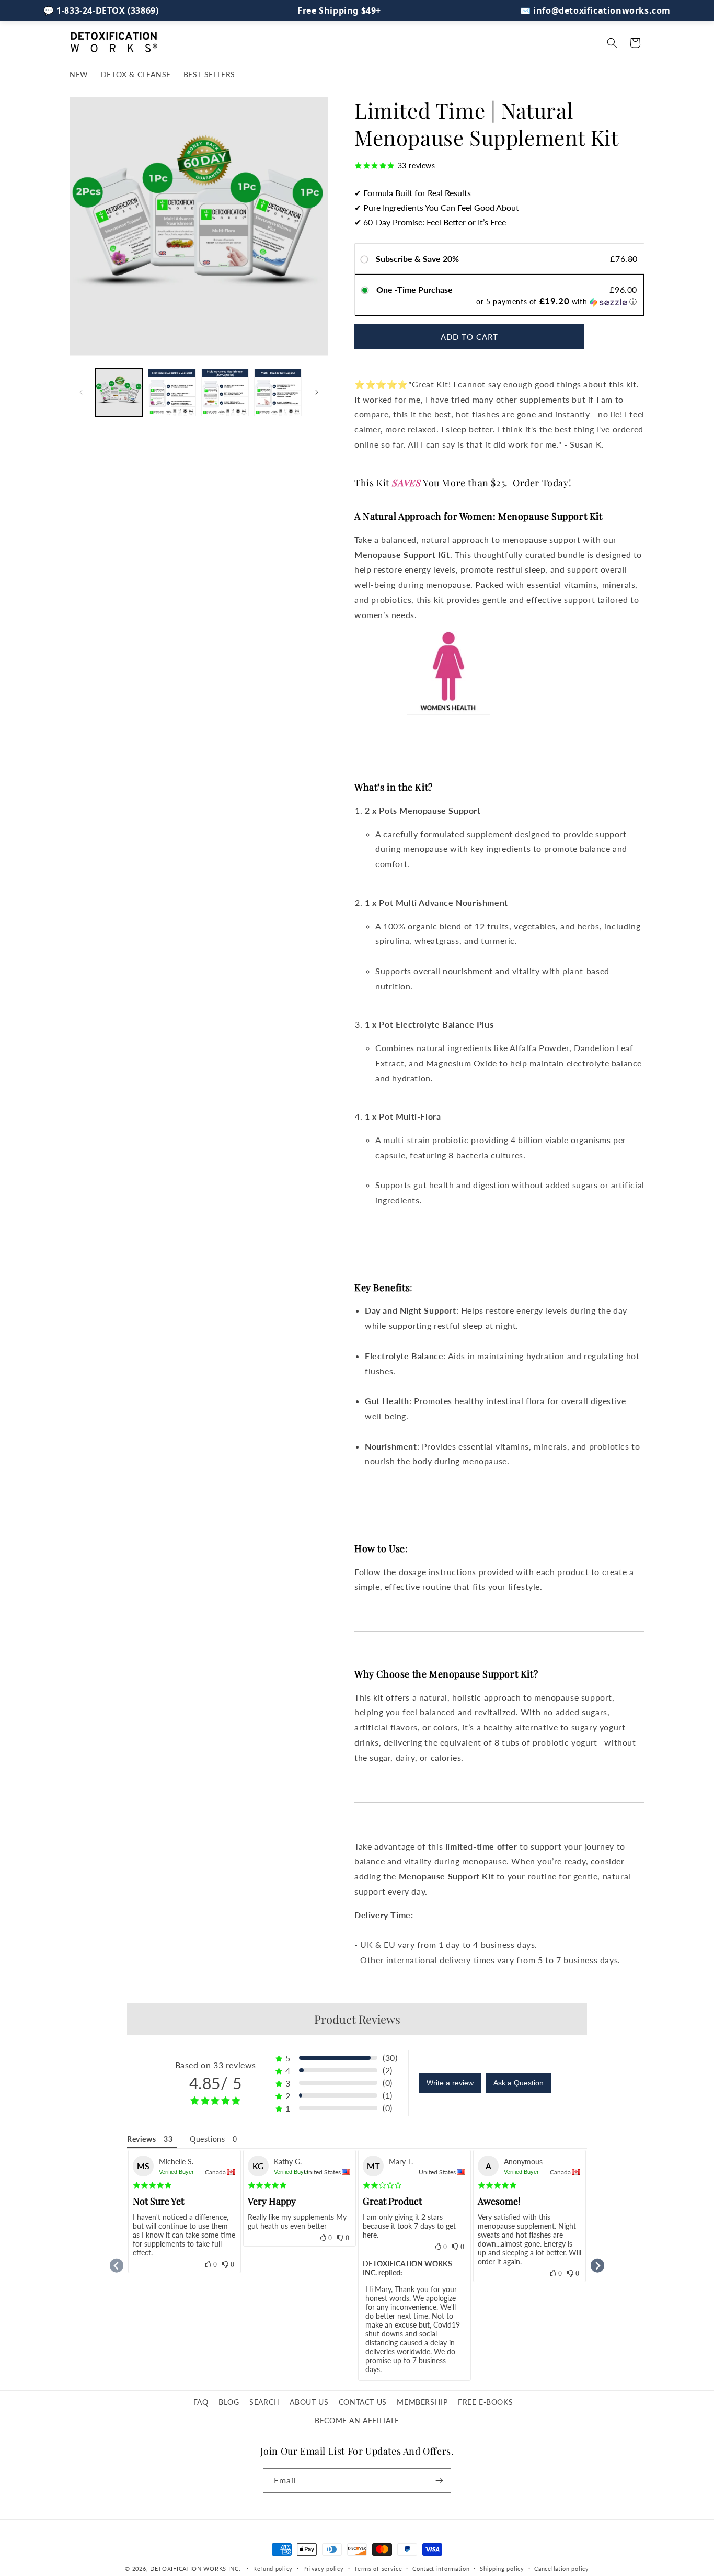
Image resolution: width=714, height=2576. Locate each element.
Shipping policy (502, 2568)
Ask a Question (519, 2083)
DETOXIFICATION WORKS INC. (195, 2568)
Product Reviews (357, 2019)
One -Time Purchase (414, 289)
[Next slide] (598, 2266)
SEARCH (264, 2402)
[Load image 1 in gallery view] (119, 392)
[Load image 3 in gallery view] (225, 392)
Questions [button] (207, 2139)
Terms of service (378, 2568)
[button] (612, 43)
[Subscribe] (439, 2481)
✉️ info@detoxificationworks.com (595, 10)
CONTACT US (363, 2402)
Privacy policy (324, 2568)
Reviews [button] (141, 2139)
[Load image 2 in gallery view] (172, 392)
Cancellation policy (561, 2568)
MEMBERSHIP (422, 2402)
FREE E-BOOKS (485, 2402)
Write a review (450, 2083)
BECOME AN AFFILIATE (357, 2420)
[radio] (366, 259)
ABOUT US (309, 2402)
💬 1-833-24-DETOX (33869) (101, 10)
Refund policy (273, 2568)
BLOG (229, 2402)
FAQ (201, 2402)
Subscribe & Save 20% (418, 259)
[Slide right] (317, 392)
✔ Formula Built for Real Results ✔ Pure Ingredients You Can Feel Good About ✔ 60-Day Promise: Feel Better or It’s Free (437, 207)
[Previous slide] (117, 2266)
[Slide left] (81, 392)
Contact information (441, 2568)
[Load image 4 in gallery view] (278, 392)
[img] (152, 2185)
